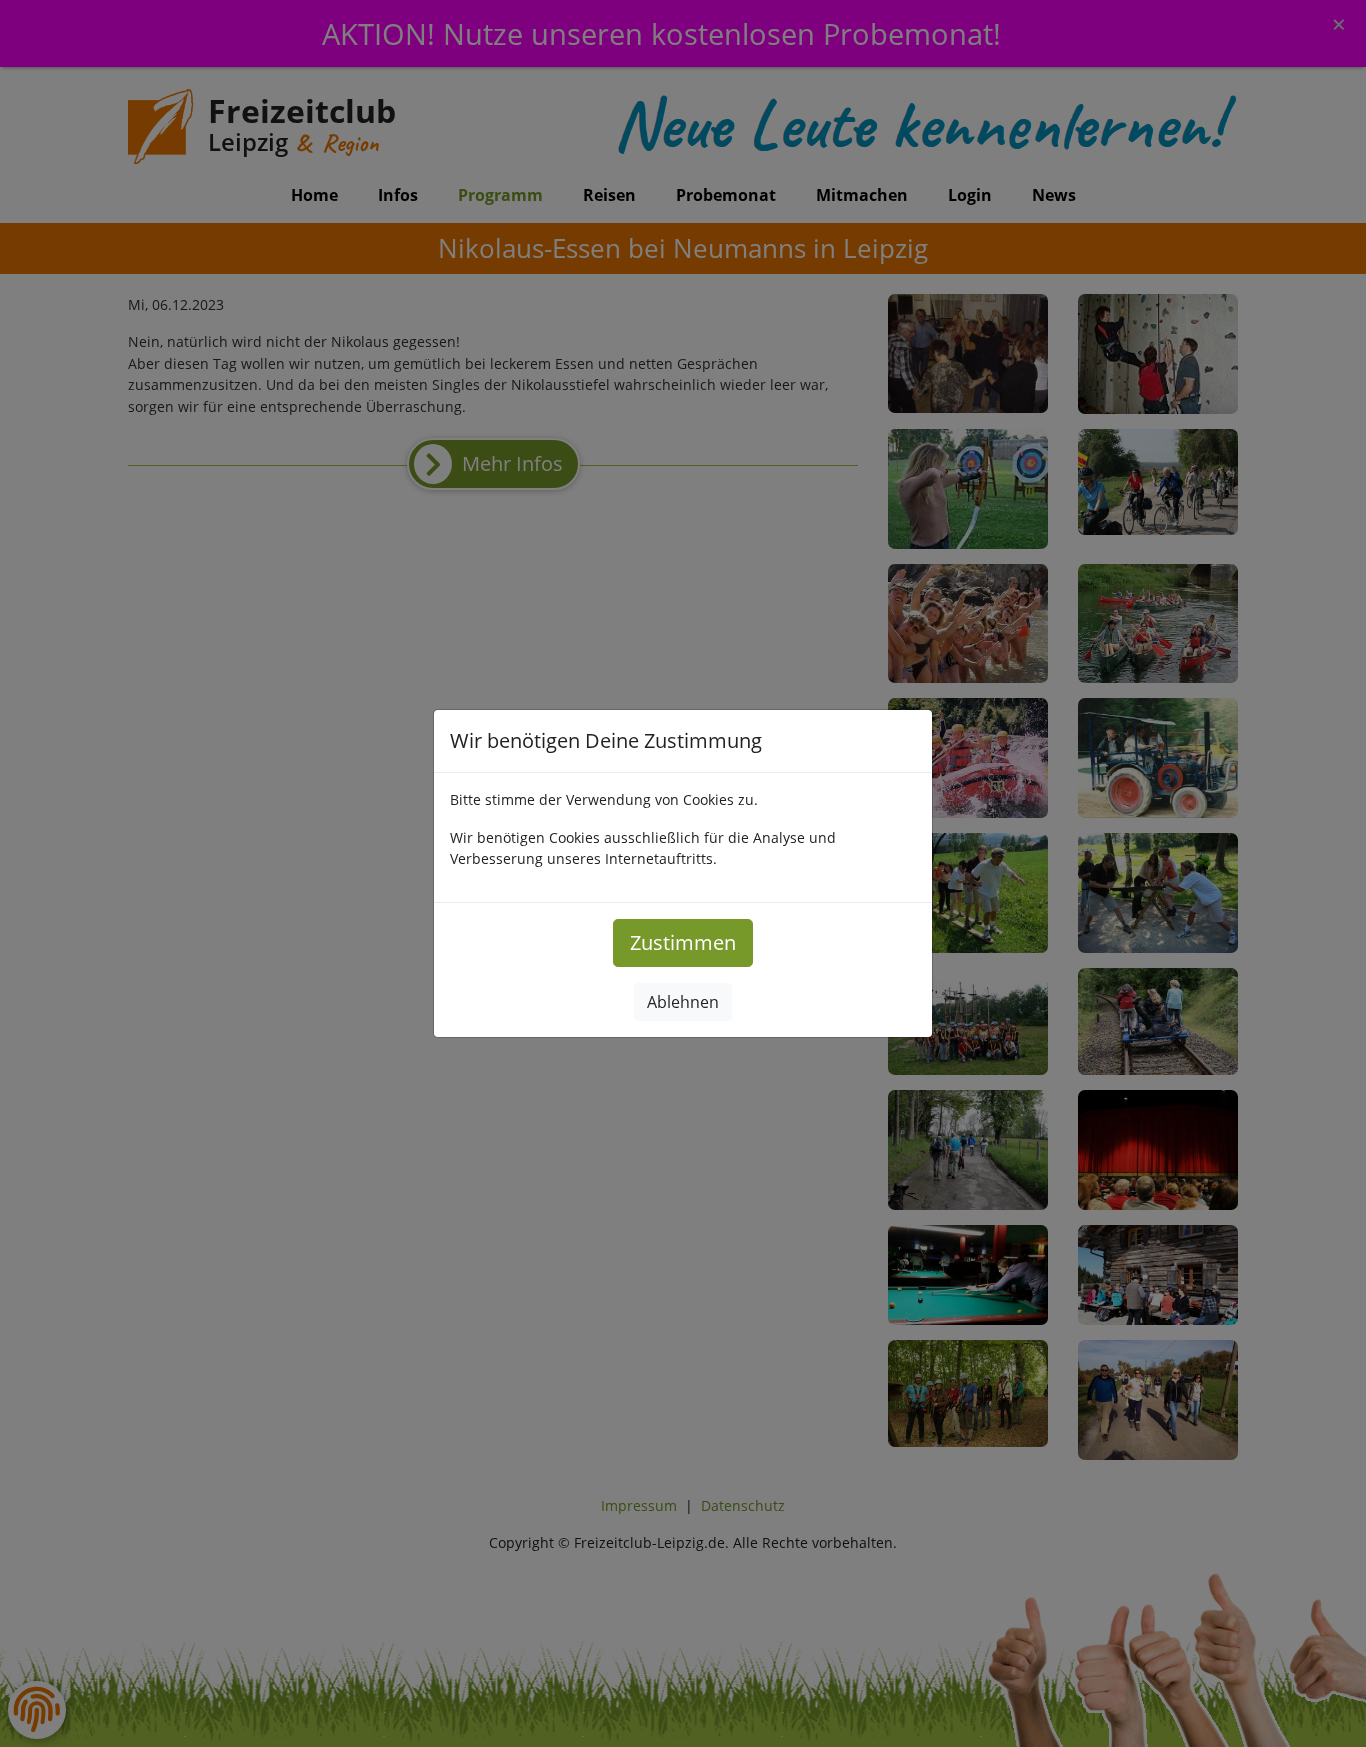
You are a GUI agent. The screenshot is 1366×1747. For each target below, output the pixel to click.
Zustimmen (683, 942)
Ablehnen (683, 1002)
